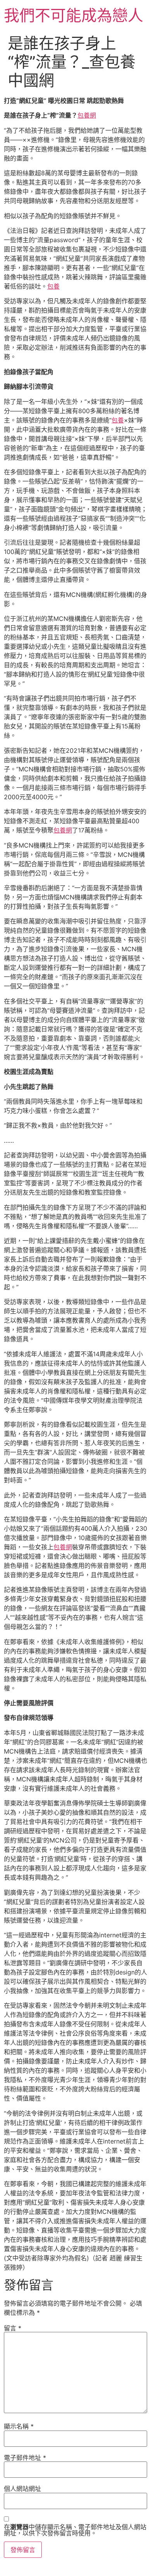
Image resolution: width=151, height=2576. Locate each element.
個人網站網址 (22, 2489)
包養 (53, 286)
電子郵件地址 (25, 2458)
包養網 (87, 115)
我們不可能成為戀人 (74, 15)
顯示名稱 (19, 2426)
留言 (13, 2328)
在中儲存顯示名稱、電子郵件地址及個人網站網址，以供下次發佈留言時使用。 (75, 2530)
